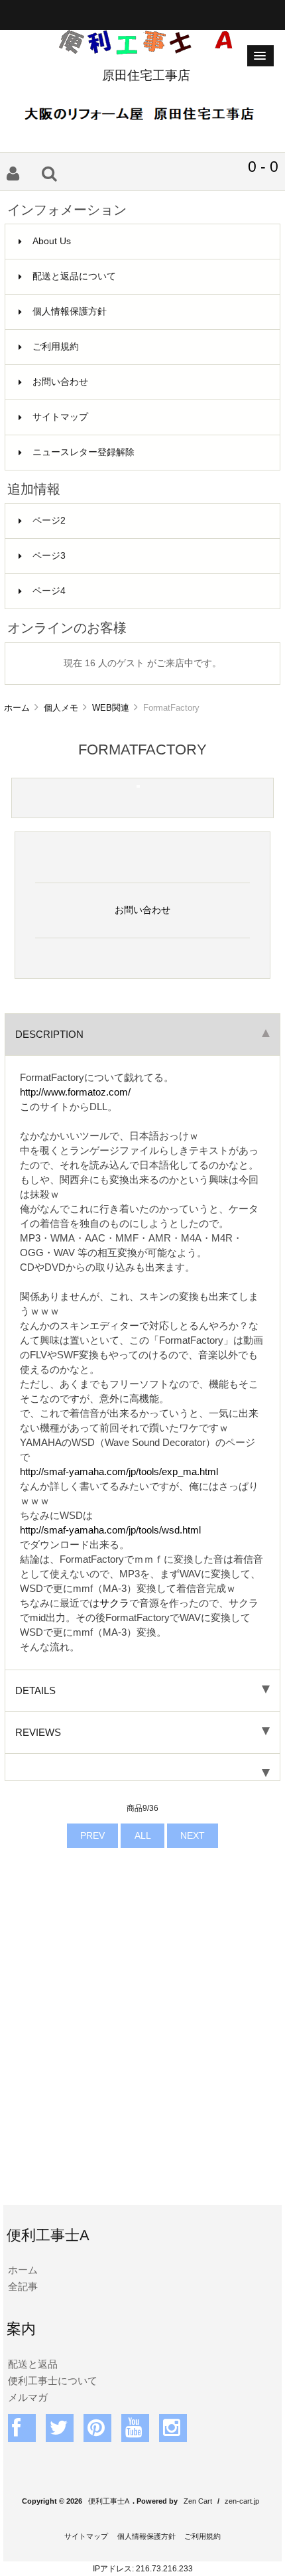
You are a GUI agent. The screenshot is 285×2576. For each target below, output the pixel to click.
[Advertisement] (142, 2046)
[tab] (142, 1767)
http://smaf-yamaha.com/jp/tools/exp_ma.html (119, 1471)
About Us (52, 241)
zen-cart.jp (242, 2501)
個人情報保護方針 (70, 312)
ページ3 (49, 556)
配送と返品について (74, 276)
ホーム (17, 708)
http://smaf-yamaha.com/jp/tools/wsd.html (110, 1530)
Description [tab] (49, 1034)
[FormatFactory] (138, 785)
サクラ (114, 1603)
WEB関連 (111, 708)
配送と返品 (33, 2364)
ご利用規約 (56, 347)
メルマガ (28, 2397)
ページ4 (49, 591)
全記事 (23, 2286)
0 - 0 (263, 167)
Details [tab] (35, 1690)
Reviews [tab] (38, 1732)
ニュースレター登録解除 (84, 452)
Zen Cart (198, 2501)
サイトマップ (60, 417)
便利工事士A (109, 2501)
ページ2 (49, 521)
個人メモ (61, 708)
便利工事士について (53, 2381)
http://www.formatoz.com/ (75, 1092)
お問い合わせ (60, 382)
